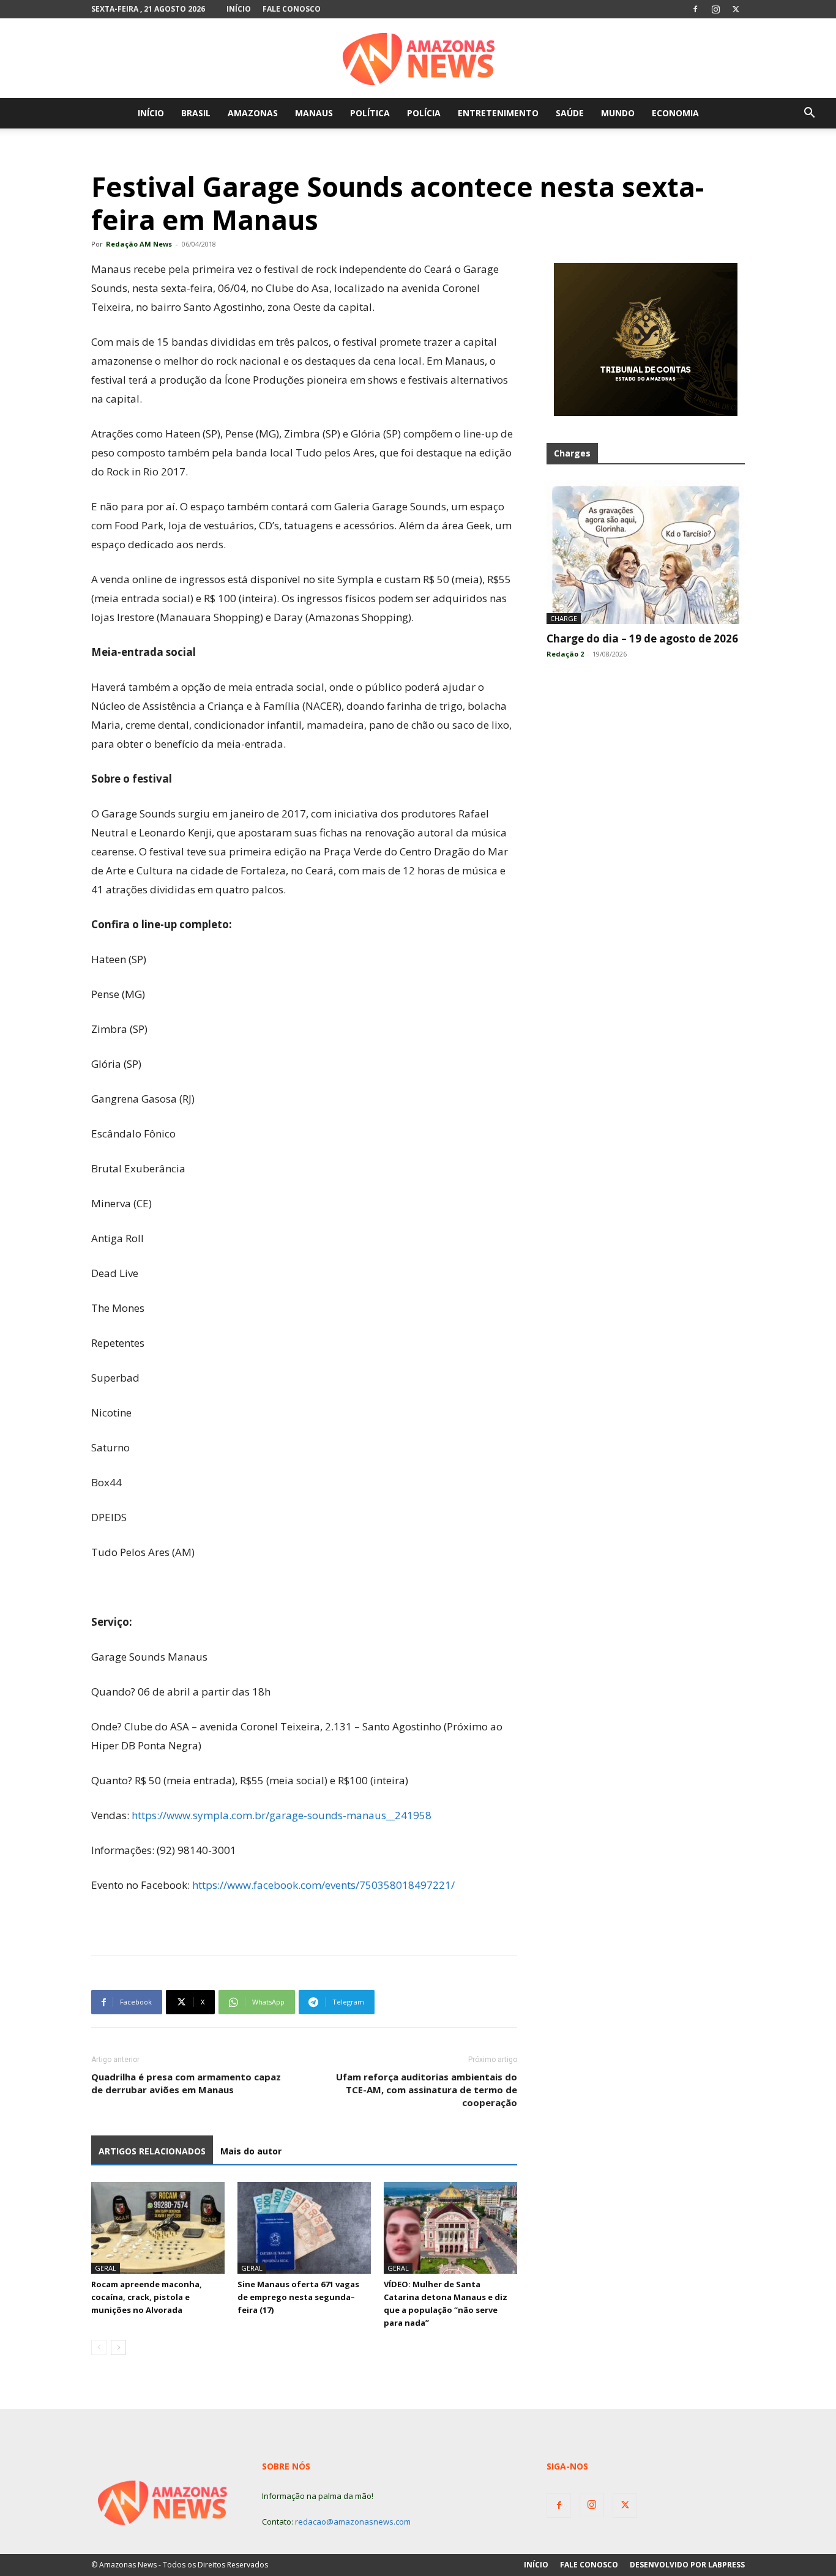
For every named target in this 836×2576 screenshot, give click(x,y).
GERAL (106, 2268)
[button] (809, 114)
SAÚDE (570, 113)
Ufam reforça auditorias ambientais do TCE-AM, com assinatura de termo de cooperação (427, 2090)
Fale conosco (292, 9)
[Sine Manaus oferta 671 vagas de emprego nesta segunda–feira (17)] (304, 2228)
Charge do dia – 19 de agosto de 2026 (642, 638)
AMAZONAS (253, 113)
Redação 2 (565, 654)
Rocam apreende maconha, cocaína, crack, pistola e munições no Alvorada (147, 2297)
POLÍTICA (370, 113)
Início (239, 9)
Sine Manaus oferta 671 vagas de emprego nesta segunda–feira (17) (298, 2297)
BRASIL (196, 113)
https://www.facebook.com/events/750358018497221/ (323, 1885)
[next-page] (118, 2347)
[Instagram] (715, 9)
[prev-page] (99, 2347)
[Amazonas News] (418, 59)
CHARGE (564, 618)
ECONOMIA (675, 113)
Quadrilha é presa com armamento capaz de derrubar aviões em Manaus (186, 2083)
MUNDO (618, 113)
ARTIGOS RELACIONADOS (152, 2151)
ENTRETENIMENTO (498, 113)
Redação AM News (139, 244)
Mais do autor (251, 2151)
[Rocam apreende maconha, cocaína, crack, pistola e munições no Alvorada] (158, 2228)
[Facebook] (695, 9)
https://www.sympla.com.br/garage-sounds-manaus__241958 (282, 1815)
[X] (736, 9)
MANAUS (314, 113)
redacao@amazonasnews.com (353, 2522)
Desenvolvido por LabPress (687, 2565)
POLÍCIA (424, 113)
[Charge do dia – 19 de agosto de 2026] (646, 552)
